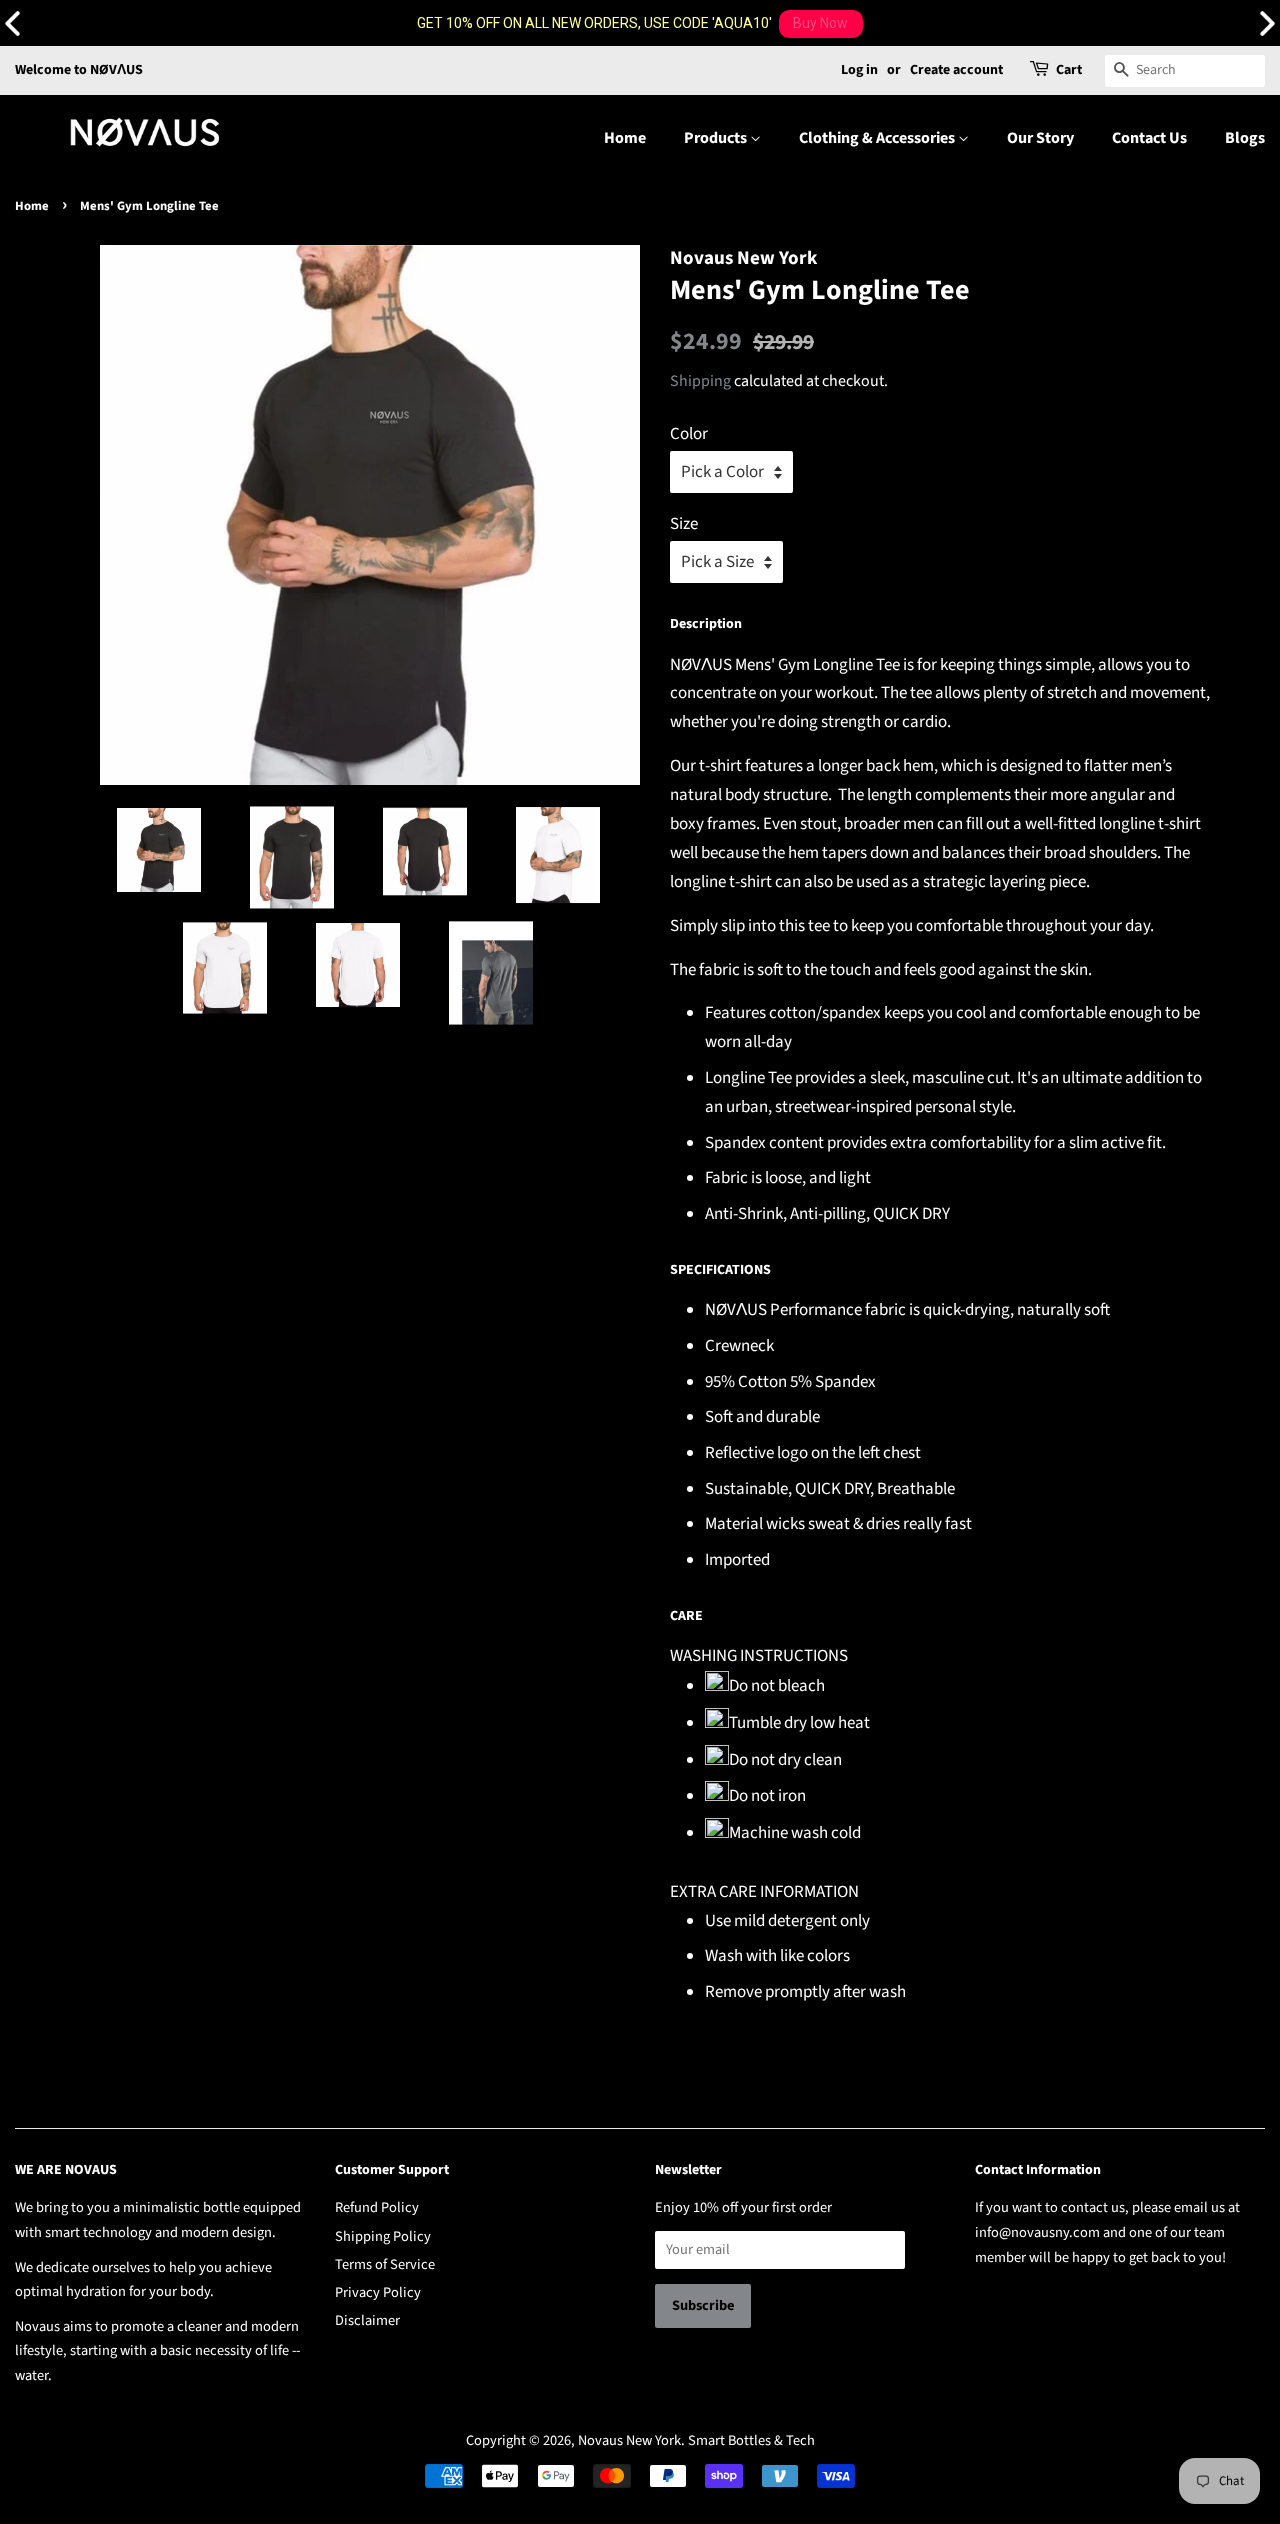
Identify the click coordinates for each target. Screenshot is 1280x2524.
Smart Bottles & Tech (751, 2440)
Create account (956, 70)
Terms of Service (385, 2264)
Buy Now (820, 23)
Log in (859, 70)
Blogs (1245, 138)
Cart (1069, 70)
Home (625, 138)
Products (717, 138)
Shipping (700, 381)
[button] (1267, 23)
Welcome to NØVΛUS (79, 70)
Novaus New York (629, 2440)
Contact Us (1149, 138)
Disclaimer (367, 2320)
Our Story (1040, 138)
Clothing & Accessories (878, 138)
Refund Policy (377, 2207)
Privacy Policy (378, 2292)
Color (689, 434)
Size (684, 524)
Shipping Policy (383, 2236)
